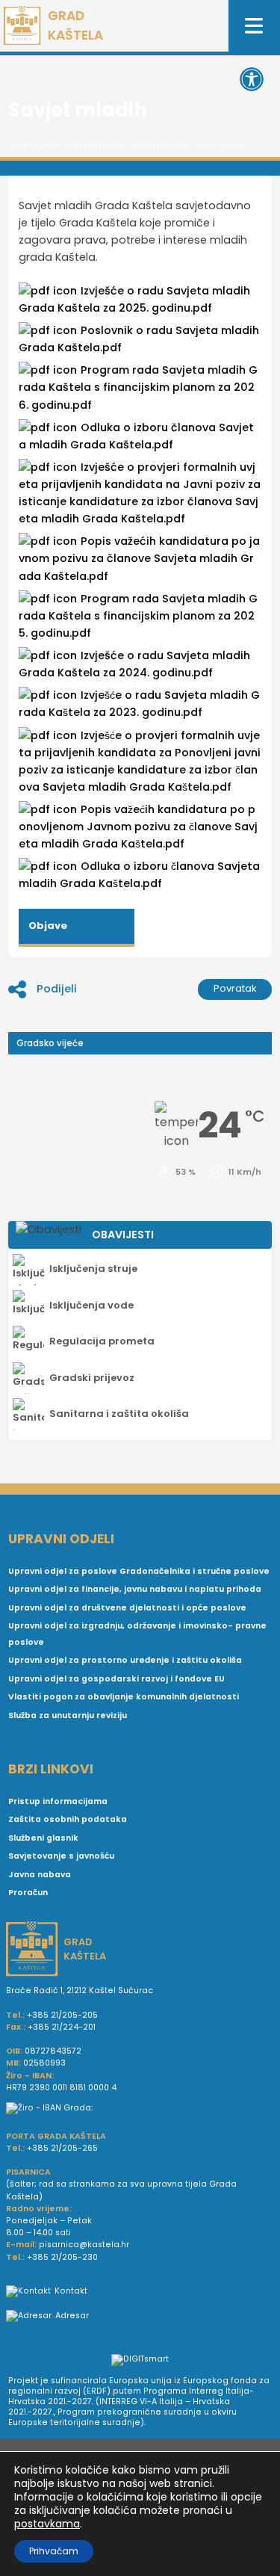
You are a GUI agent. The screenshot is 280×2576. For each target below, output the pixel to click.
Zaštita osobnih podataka (68, 1819)
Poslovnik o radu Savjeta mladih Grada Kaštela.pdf (139, 339)
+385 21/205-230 (62, 2257)
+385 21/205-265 (62, 2148)
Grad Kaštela (33, 145)
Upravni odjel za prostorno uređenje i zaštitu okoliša (125, 1660)
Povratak (235, 988)
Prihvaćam (54, 2551)
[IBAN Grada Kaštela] (140, 2108)
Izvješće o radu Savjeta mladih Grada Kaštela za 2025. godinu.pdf (134, 299)
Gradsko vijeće (160, 145)
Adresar (72, 2316)
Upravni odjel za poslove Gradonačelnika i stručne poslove (139, 1571)
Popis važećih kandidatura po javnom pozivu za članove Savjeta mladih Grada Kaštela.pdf (139, 558)
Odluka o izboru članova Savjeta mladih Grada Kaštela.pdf (139, 875)
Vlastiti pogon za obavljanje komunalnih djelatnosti (124, 1697)
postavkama (47, 2524)
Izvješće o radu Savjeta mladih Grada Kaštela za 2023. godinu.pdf (139, 704)
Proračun (28, 1893)
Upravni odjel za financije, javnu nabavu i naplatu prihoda (135, 1589)
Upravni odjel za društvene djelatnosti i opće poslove (127, 1608)
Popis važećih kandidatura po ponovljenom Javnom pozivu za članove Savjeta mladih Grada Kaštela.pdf (138, 827)
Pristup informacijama (58, 1801)
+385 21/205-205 (62, 2015)
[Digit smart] (140, 2361)
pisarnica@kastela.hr (84, 2245)
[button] (252, 79)
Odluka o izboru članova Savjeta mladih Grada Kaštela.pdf (136, 436)
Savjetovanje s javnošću (61, 1856)
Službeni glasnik (43, 1838)
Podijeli (57, 989)
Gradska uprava (95, 145)
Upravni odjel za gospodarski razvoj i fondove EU (116, 1679)
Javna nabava (40, 1875)
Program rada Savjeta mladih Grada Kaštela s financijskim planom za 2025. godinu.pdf (138, 616)
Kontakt (71, 2291)
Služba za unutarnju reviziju (68, 1715)
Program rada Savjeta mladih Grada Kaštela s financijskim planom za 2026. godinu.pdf (138, 387)
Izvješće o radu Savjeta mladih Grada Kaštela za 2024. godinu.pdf (134, 664)
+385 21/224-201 (62, 2027)
